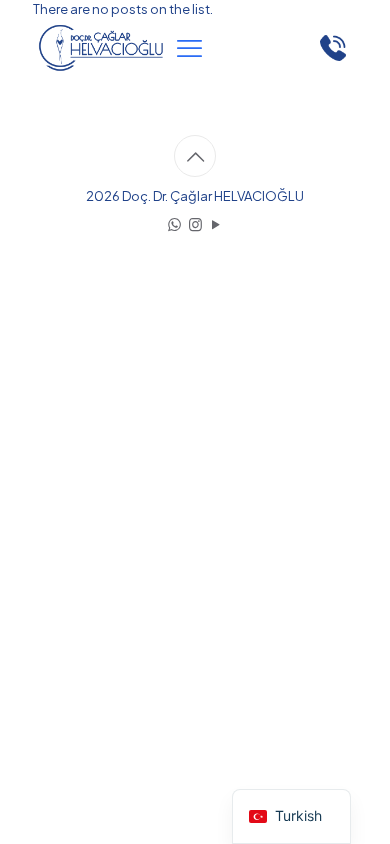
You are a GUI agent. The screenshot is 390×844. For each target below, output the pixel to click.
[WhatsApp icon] (174, 223)
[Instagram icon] (195, 223)
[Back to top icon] (195, 156)
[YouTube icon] (216, 223)
